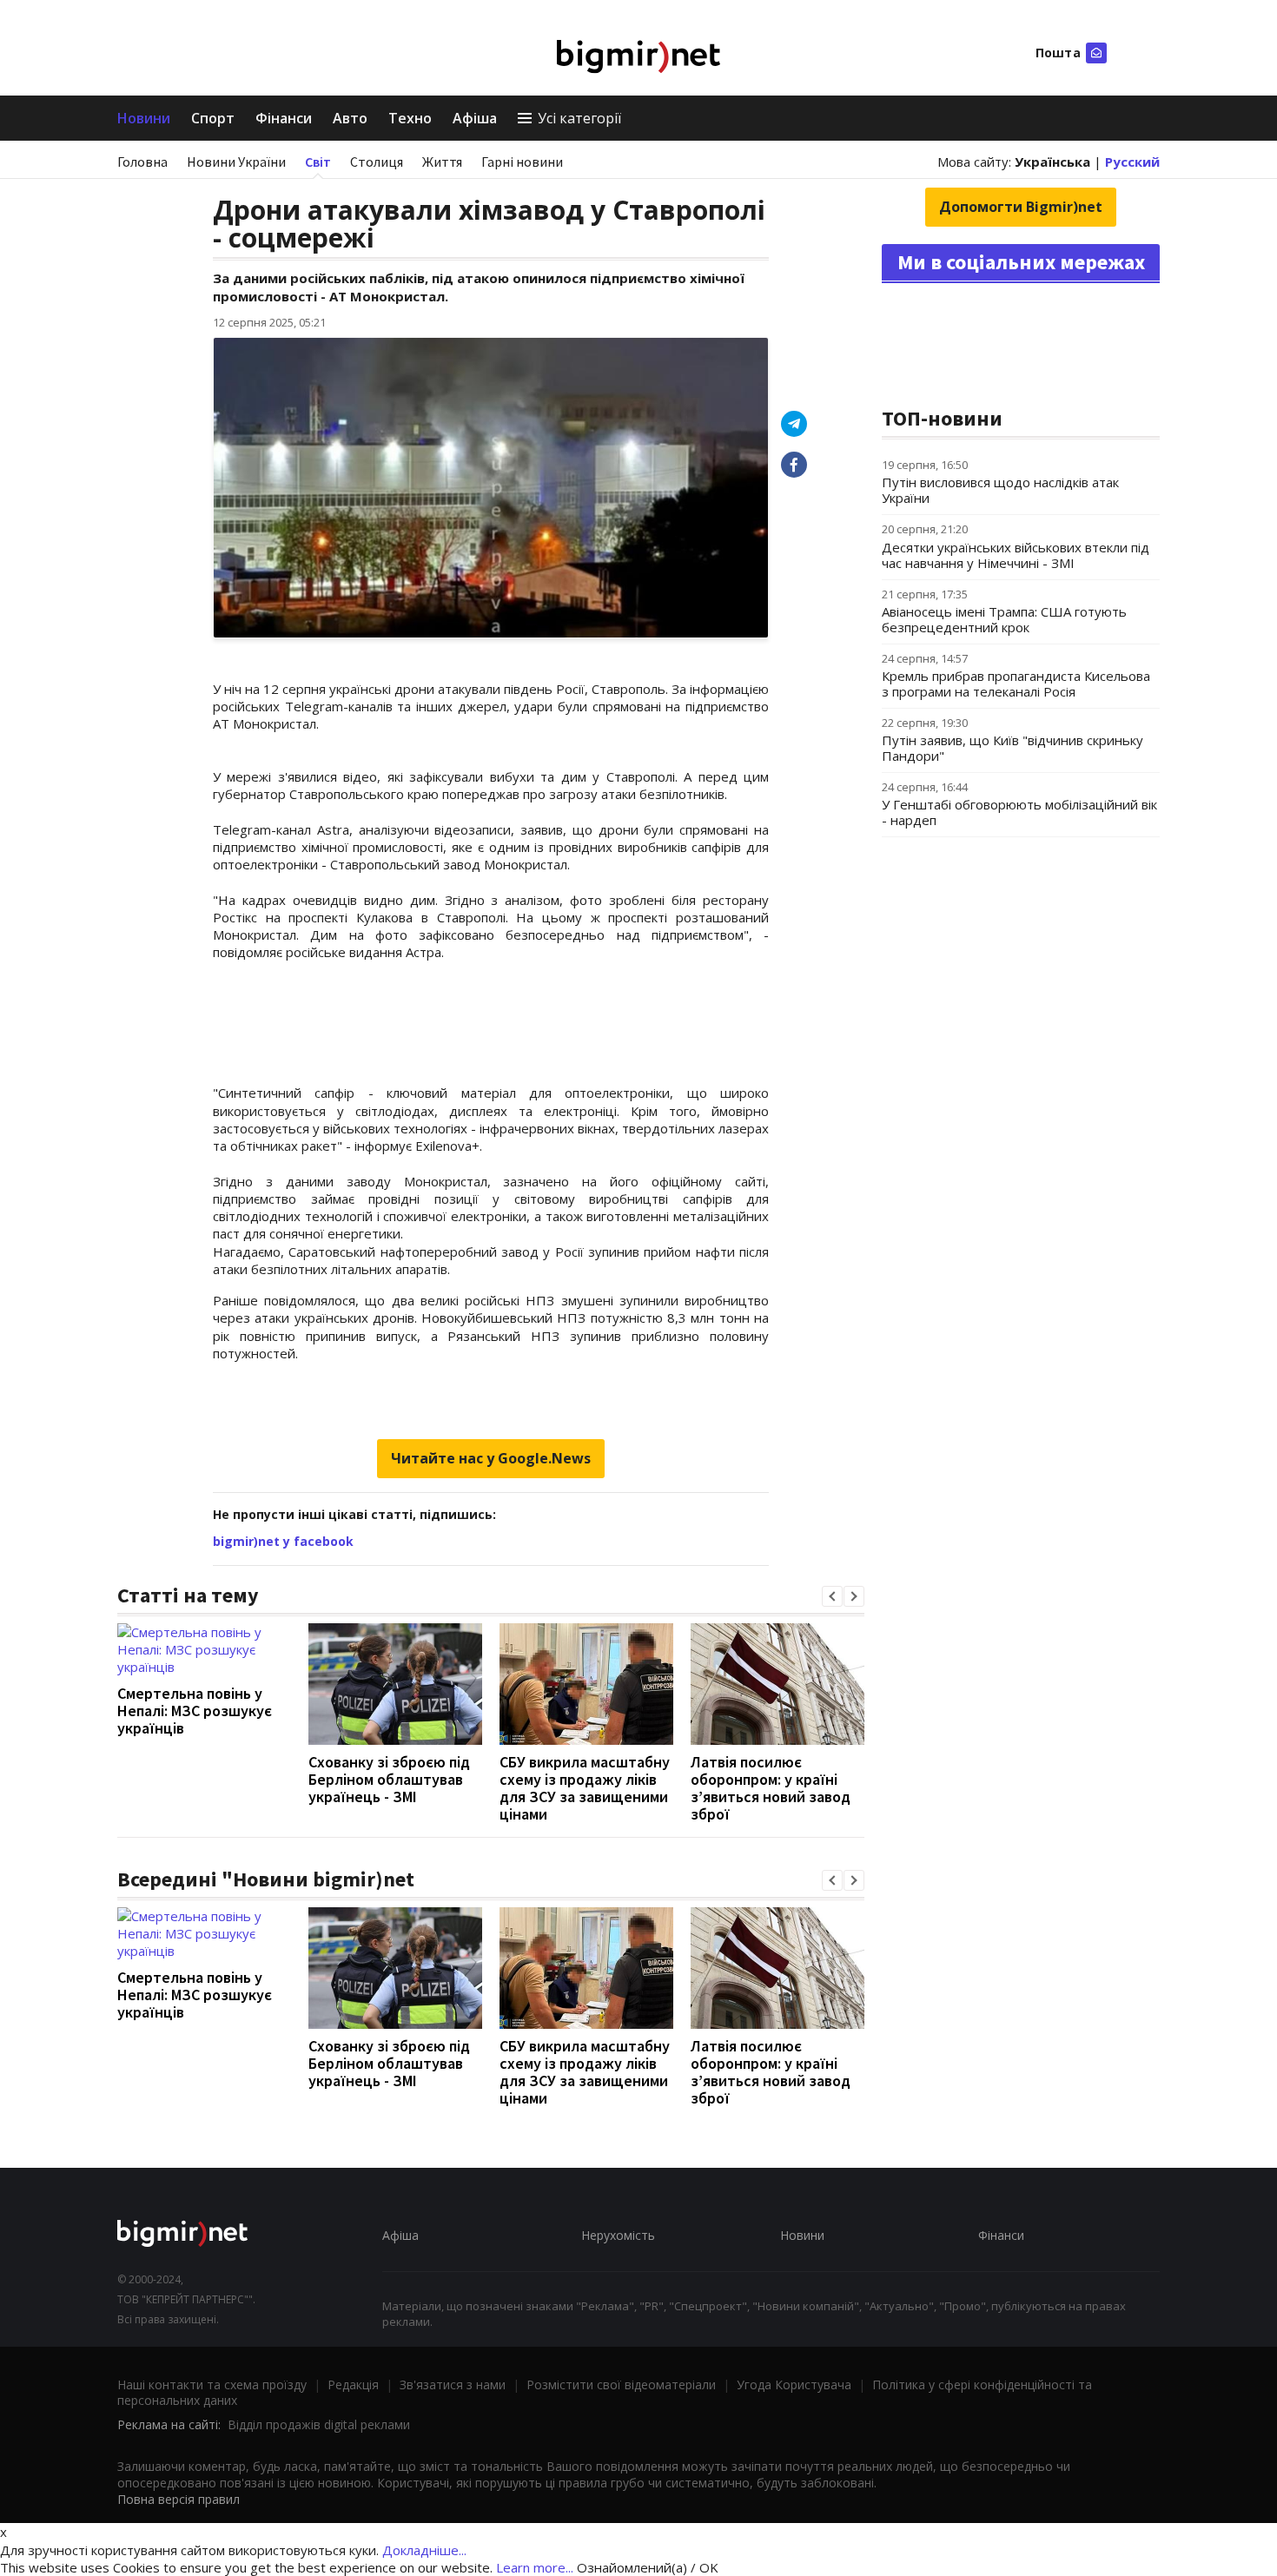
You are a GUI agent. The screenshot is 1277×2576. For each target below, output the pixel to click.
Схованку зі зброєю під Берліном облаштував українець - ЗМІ (389, 1779)
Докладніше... (424, 2550)
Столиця (377, 162)
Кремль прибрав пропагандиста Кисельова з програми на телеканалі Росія (1016, 684)
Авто (350, 118)
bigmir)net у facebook (283, 1541)
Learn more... (535, 2567)
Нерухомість (618, 2235)
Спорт (213, 118)
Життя (442, 162)
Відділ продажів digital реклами (319, 2424)
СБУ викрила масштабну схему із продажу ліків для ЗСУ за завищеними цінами (585, 1788)
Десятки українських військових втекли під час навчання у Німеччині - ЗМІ (1016, 555)
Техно (410, 118)
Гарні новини (522, 162)
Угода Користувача (794, 2384)
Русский (1132, 162)
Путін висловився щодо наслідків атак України (1000, 490)
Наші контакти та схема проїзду (212, 2384)
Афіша (475, 118)
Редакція (353, 2384)
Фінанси (284, 118)
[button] (832, 1596)
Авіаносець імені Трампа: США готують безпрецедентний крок (1004, 619)
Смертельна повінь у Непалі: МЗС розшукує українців (195, 1711)
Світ (318, 162)
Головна (142, 162)
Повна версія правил (179, 2499)
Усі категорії (579, 118)
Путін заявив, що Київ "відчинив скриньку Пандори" (1012, 748)
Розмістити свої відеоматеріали (621, 2384)
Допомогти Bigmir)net (1021, 207)
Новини (144, 118)
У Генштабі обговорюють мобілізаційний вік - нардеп (1019, 812)
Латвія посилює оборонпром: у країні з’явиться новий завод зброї (771, 1788)
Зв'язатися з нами (453, 2384)
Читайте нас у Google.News (491, 1458)
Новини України (236, 162)
